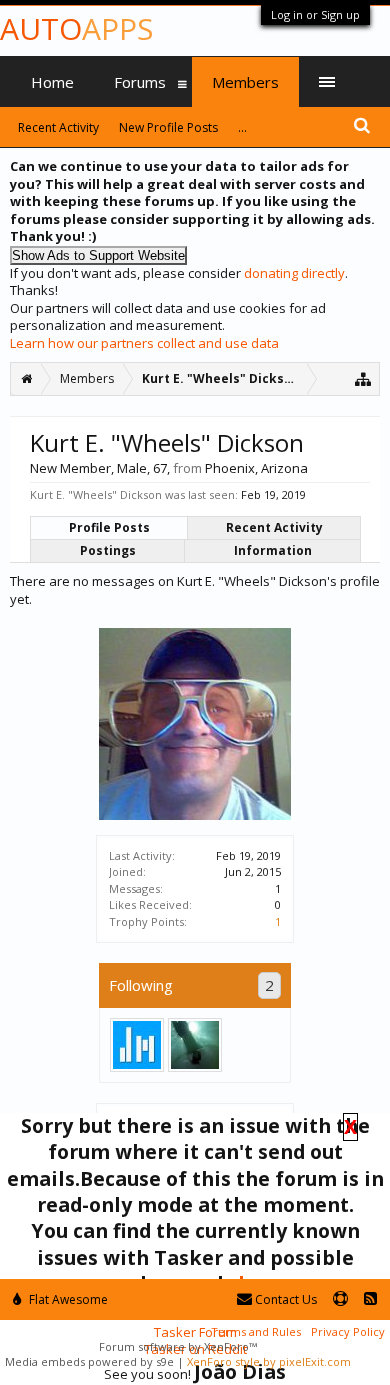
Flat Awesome (67, 1299)
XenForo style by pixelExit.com (269, 1361)
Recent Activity (274, 527)
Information (273, 550)
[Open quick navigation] (363, 378)
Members (245, 82)
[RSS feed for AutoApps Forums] (370, 1299)
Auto (76, 28)
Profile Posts (109, 527)
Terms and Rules (256, 1331)
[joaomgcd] (195, 1045)
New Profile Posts (168, 127)
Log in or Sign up (315, 14)
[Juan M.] (137, 1045)
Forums (140, 82)
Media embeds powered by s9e (89, 1361)
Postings (108, 550)
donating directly (294, 273)
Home (52, 82)
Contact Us (284, 1299)
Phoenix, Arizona (256, 468)
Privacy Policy (348, 1331)
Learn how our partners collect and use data (144, 343)
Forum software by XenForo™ (178, 1346)
